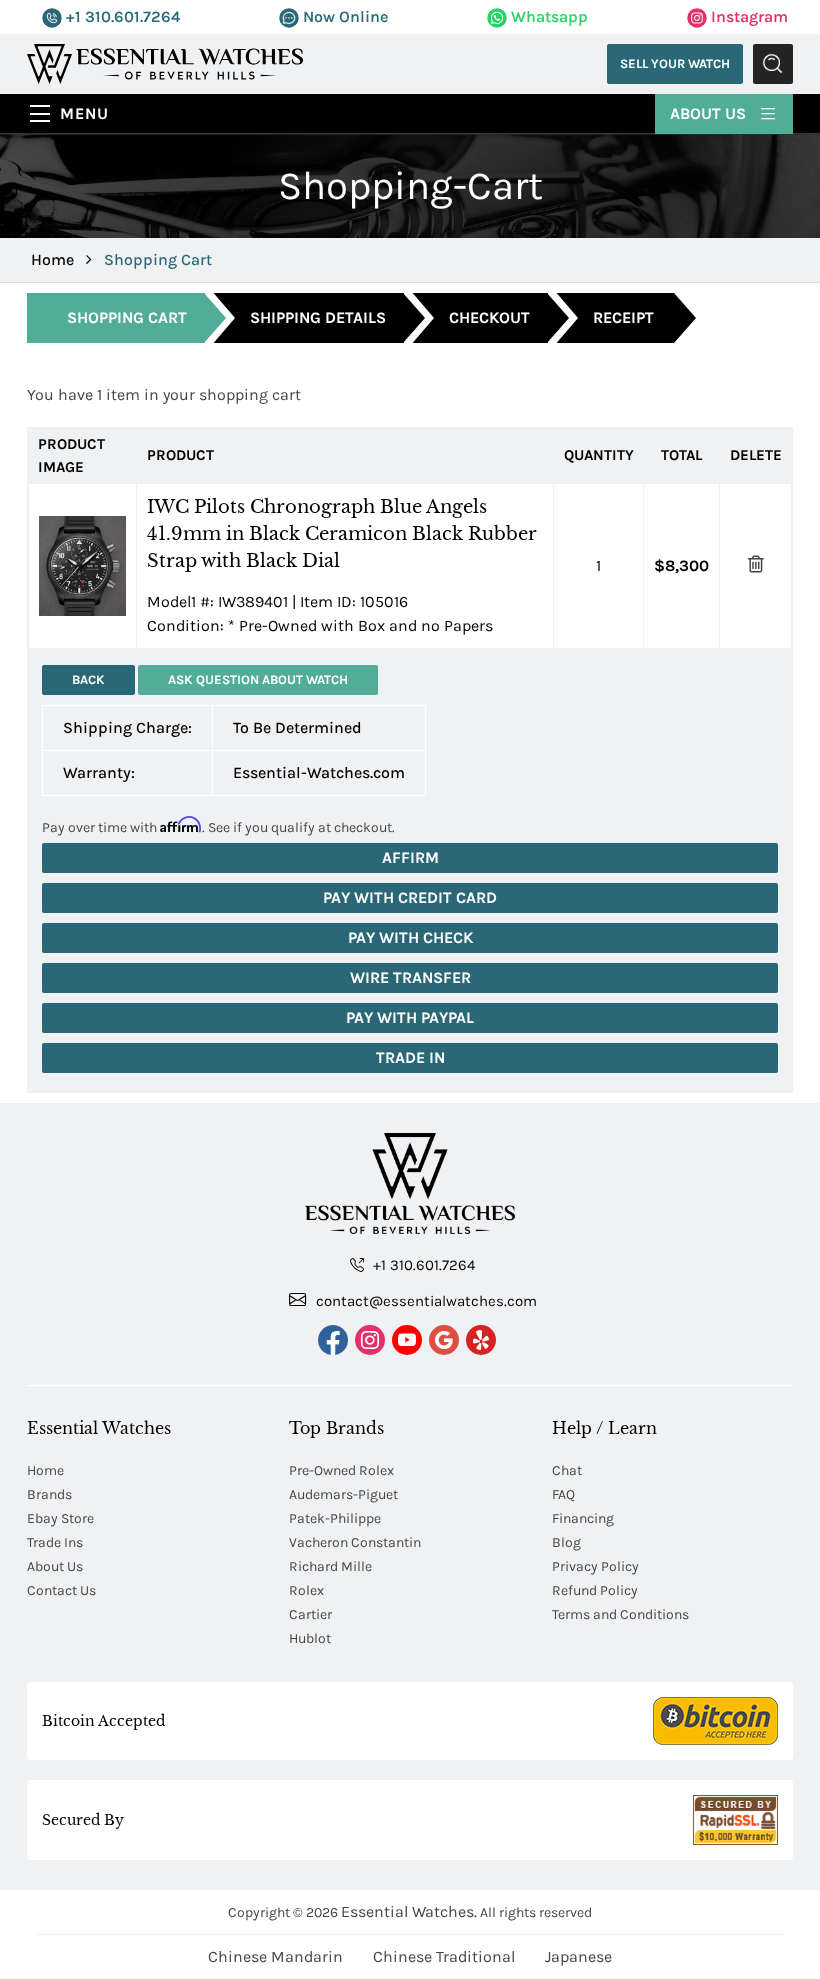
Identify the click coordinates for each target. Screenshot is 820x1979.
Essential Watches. (409, 1911)
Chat (567, 1470)
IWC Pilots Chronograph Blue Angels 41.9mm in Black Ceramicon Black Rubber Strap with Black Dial (342, 534)
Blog (566, 1542)
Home (52, 259)
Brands (49, 1494)
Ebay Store (60, 1518)
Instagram (747, 16)
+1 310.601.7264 (121, 16)
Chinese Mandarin (275, 1956)
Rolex (306, 1590)
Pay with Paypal (410, 1017)
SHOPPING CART (127, 317)
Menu (84, 113)
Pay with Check (410, 937)
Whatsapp (547, 16)
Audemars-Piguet (343, 1494)
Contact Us (61, 1590)
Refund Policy (595, 1590)
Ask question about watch (258, 679)
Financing (583, 1518)
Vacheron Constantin (355, 1542)
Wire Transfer (410, 977)
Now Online (343, 16)
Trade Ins (55, 1542)
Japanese (578, 1956)
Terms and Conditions (620, 1614)
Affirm (410, 857)
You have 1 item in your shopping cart (164, 394)
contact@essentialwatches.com (424, 1301)
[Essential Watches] (165, 62)
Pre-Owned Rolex (341, 1470)
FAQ (563, 1494)
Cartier (310, 1614)
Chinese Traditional (444, 1956)
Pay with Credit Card (410, 897)
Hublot (310, 1638)
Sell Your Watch (675, 63)
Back (88, 679)
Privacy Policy (595, 1566)
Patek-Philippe (335, 1518)
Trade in (410, 1057)
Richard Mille (330, 1566)
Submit (773, 64)
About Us (710, 113)
